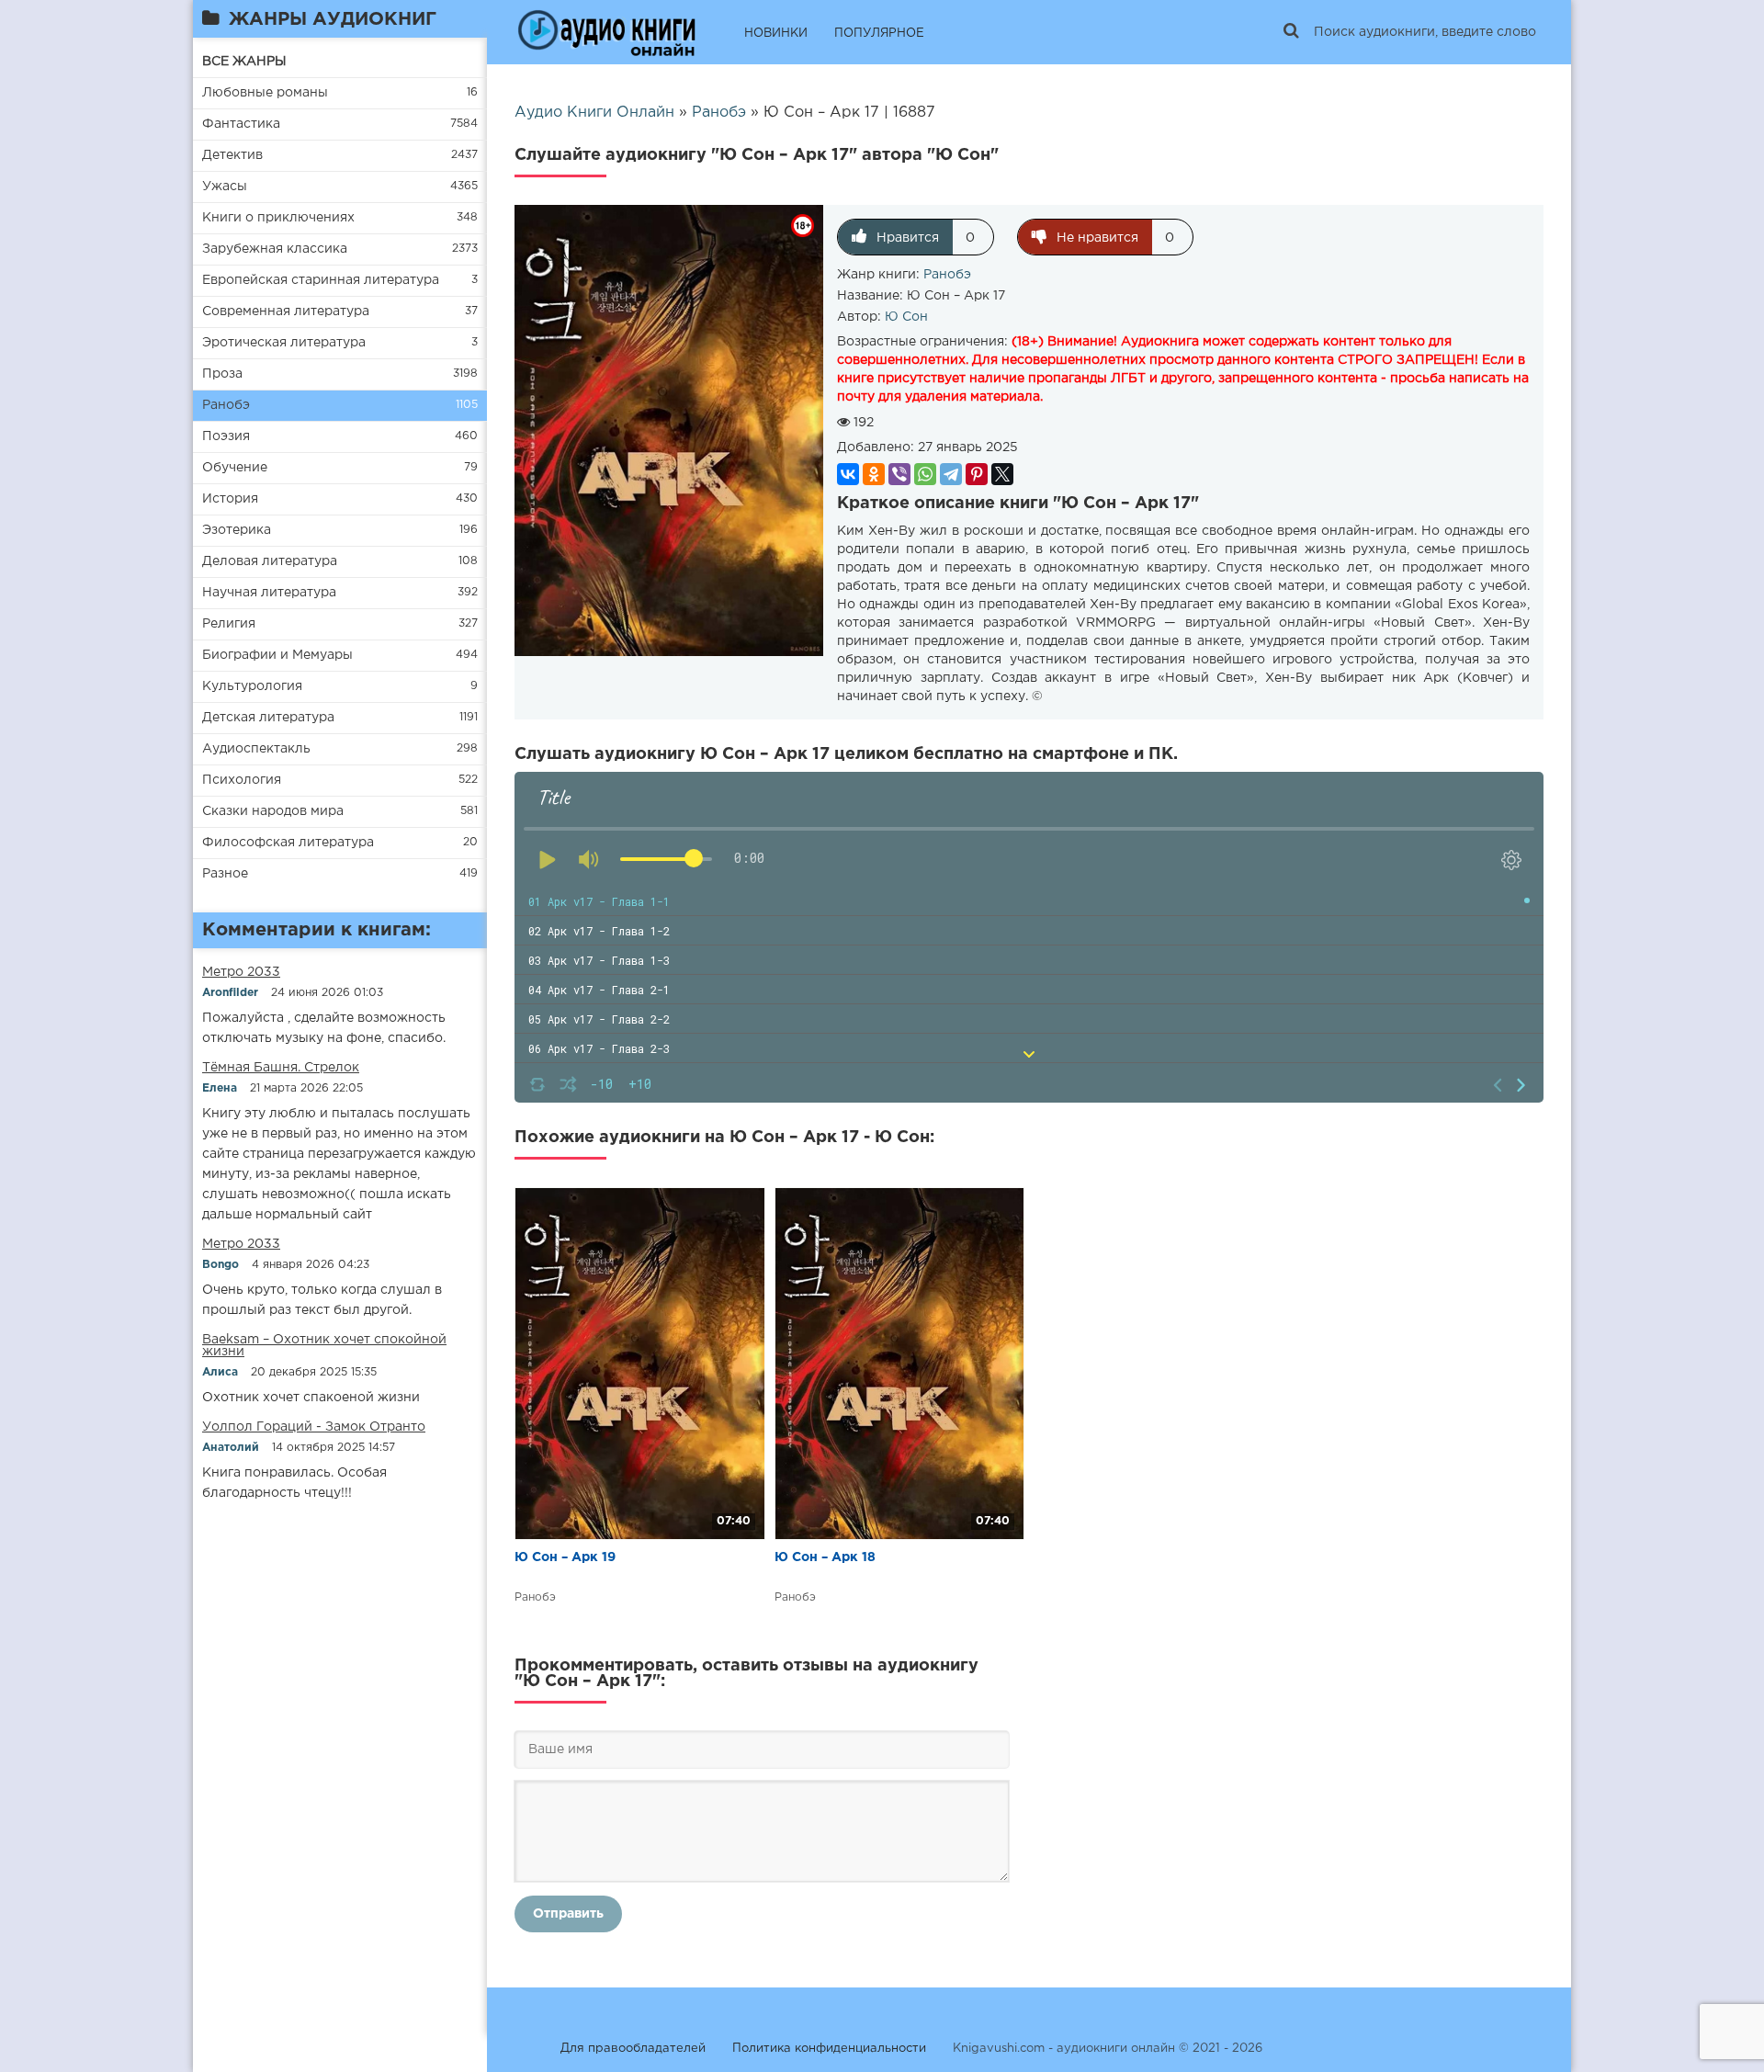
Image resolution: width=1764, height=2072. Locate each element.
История (230, 499)
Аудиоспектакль (256, 749)
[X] (1002, 474)
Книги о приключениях (278, 218)
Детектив (232, 155)
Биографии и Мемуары (277, 655)
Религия (229, 624)
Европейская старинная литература (321, 280)
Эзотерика (237, 530)
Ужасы (225, 187)
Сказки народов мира (273, 811)
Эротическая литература (284, 343)
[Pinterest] (977, 474)
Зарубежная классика (275, 249)
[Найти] (1291, 32)
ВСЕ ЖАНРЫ (244, 62)
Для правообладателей (633, 2049)
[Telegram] (951, 474)
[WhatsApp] (925, 474)
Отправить (568, 1914)
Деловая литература (270, 561)
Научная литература (269, 593)
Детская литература (268, 718)
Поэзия (226, 436)
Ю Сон (906, 317)
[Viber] (899, 474)
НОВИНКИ (776, 34)
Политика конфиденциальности (829, 2049)
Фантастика (241, 124)
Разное (225, 874)
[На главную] (606, 32)
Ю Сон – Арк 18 (825, 1557)
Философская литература (288, 843)
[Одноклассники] (874, 474)
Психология (242, 780)
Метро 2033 (241, 972)
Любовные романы (265, 93)
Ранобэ (226, 405)
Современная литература (286, 311)
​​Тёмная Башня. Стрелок (281, 1068)
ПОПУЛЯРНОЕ (879, 34)
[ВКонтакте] (848, 474)
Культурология (252, 686)
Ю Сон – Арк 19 (565, 1557)
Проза (222, 374)
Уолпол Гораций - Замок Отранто (314, 1427)
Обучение (235, 468)
